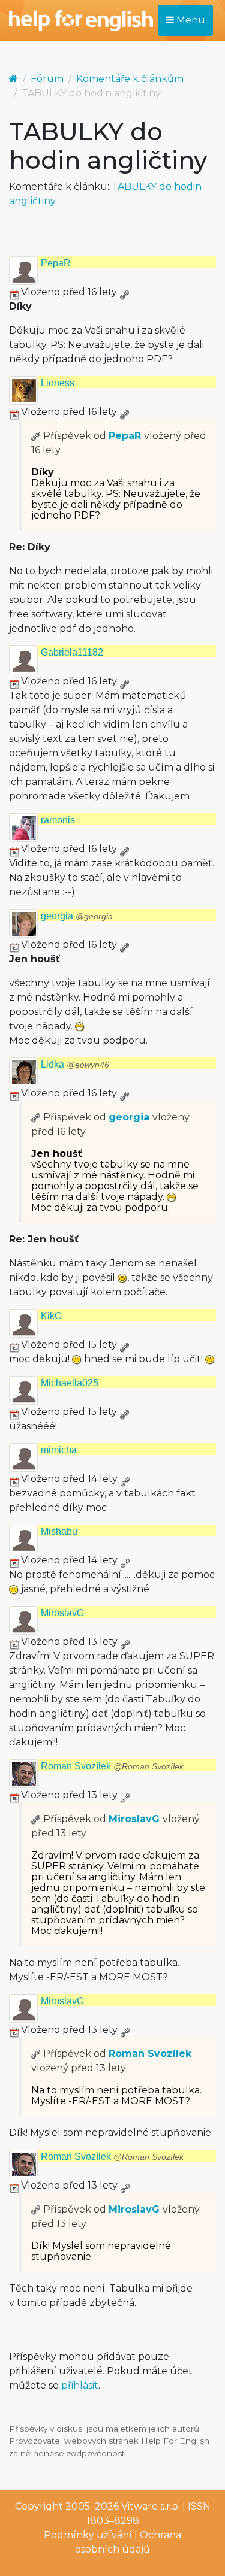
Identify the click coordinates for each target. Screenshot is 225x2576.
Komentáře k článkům (130, 79)
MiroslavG (62, 1613)
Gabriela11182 (72, 652)
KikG (51, 1316)
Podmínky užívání (88, 2535)
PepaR (56, 263)
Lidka (75, 1064)
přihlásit (80, 2385)
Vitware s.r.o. (151, 2506)
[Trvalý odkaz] (124, 292)
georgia (77, 916)
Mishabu (59, 1531)
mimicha (59, 1450)
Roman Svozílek (112, 1766)
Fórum (47, 79)
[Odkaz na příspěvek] (36, 436)
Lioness (58, 383)
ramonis (58, 820)
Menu (190, 20)
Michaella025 (70, 1383)
